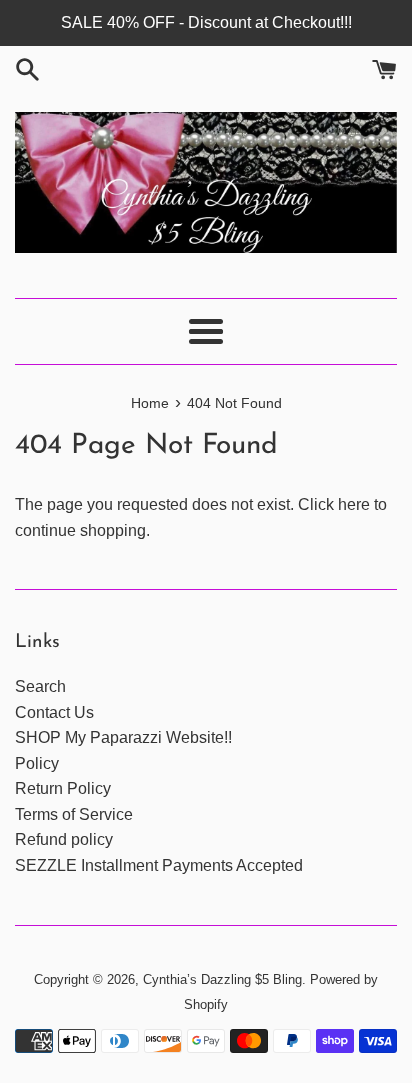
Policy (37, 763)
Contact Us (54, 712)
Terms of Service (74, 814)
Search (40, 686)
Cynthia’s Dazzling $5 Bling (222, 979)
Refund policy (64, 839)
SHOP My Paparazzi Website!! (123, 737)
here (354, 504)
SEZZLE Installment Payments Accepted (159, 865)
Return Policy (63, 788)
